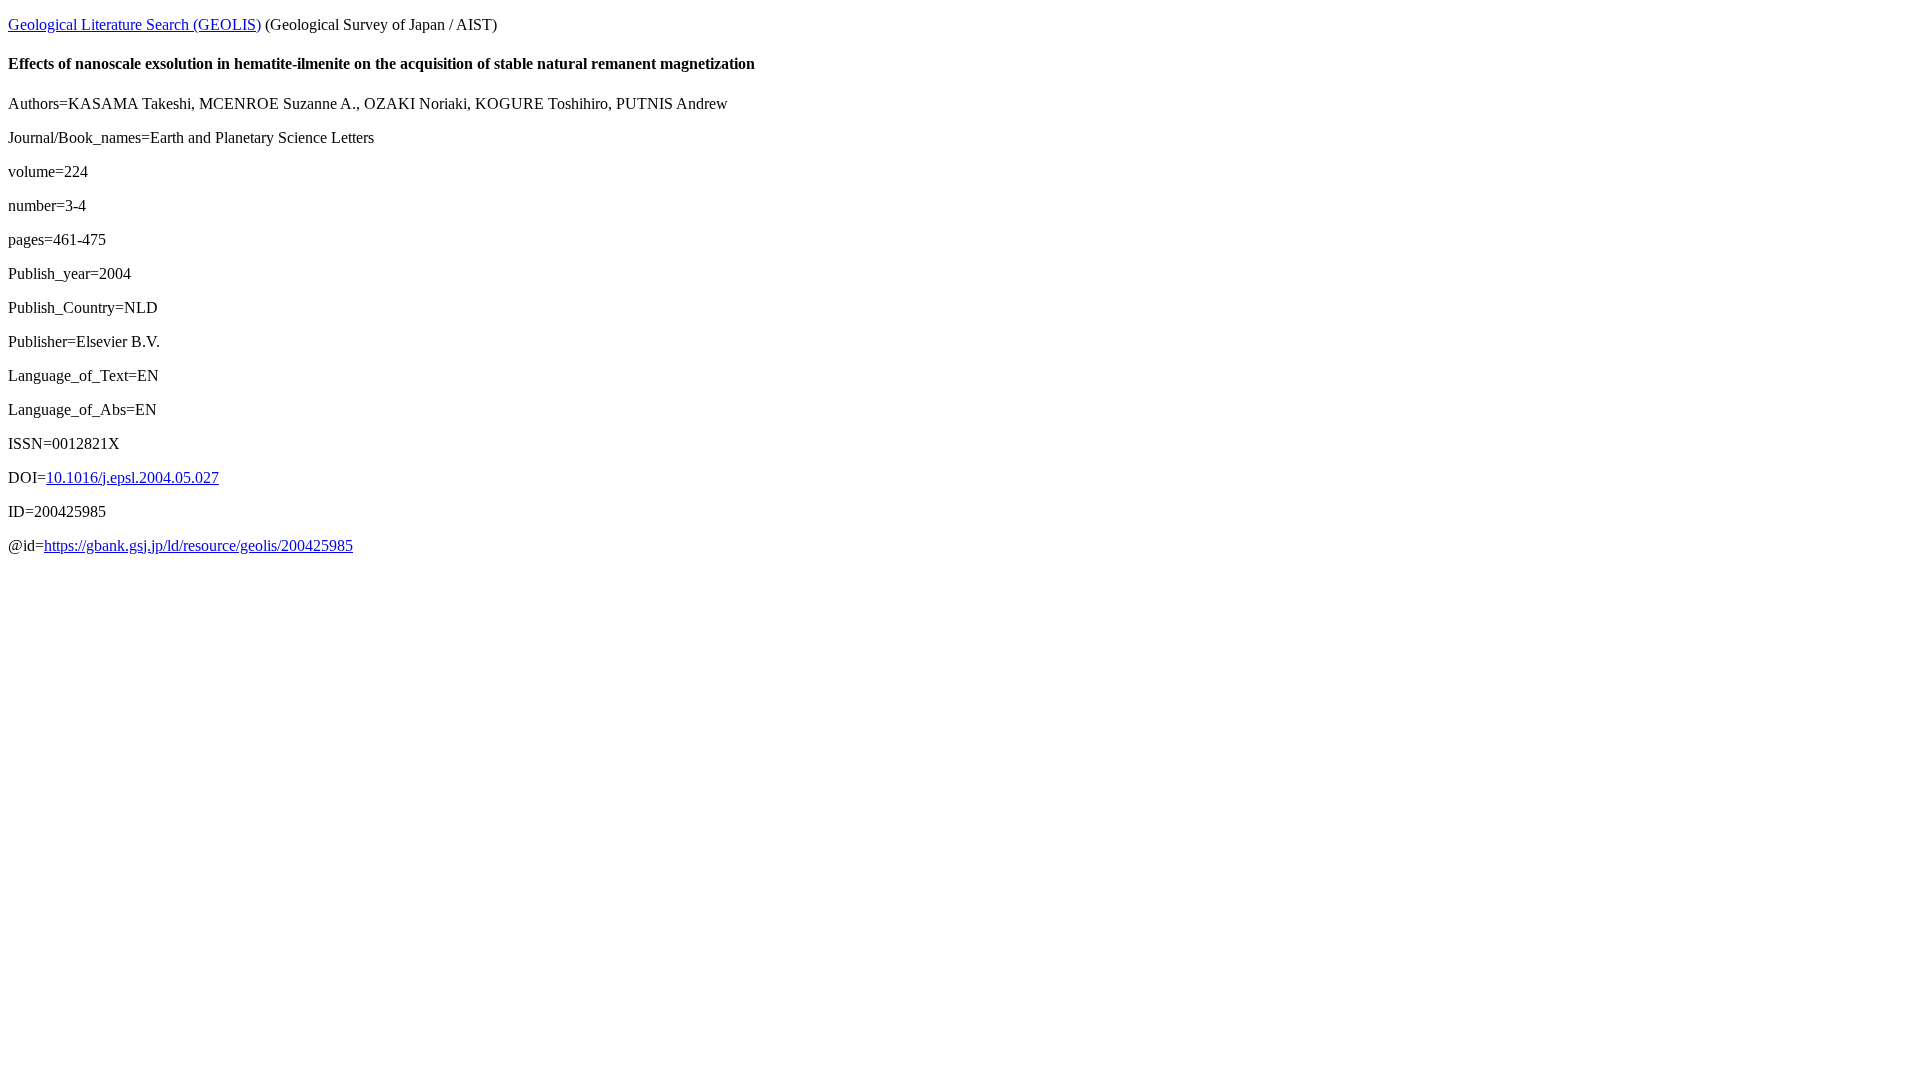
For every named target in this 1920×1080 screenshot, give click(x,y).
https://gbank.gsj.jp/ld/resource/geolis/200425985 (198, 545)
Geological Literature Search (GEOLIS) (134, 24)
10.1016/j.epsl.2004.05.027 (132, 477)
